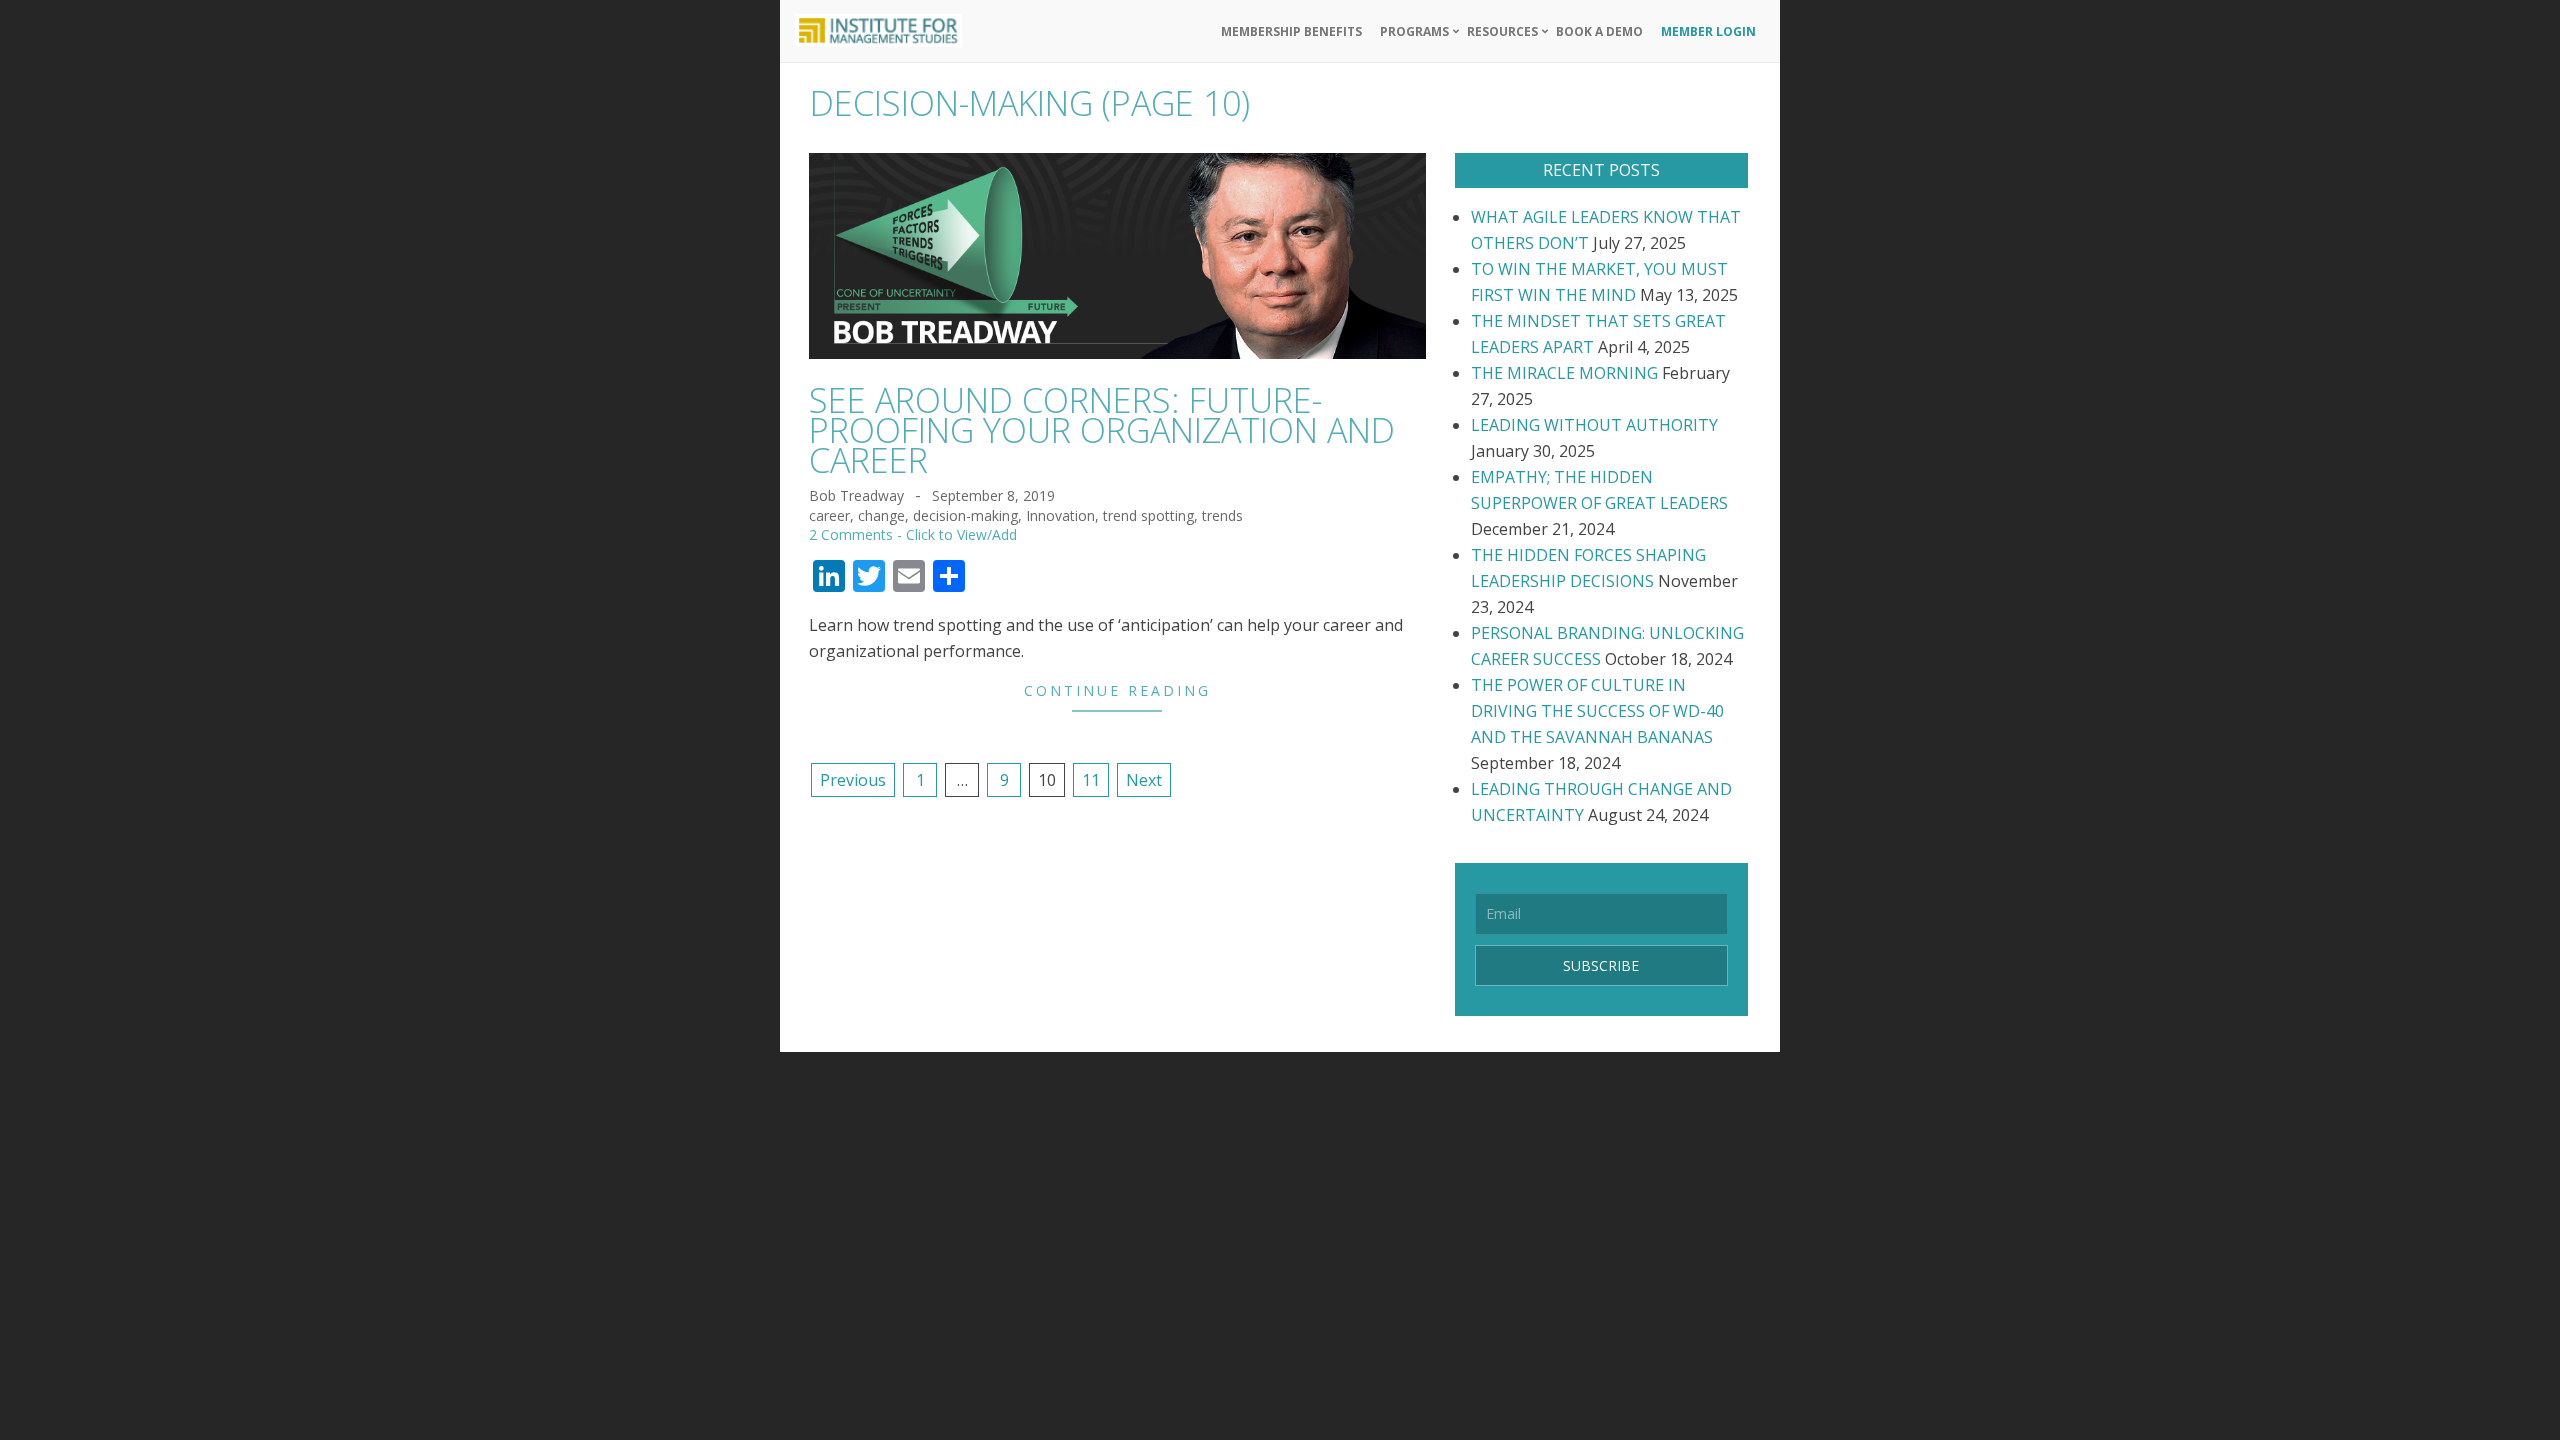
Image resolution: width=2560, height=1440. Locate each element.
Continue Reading (1117, 690)
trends (1222, 515)
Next (1144, 780)
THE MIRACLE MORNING (1564, 373)
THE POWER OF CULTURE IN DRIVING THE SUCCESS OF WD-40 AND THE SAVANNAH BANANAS (1597, 711)
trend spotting (1148, 515)
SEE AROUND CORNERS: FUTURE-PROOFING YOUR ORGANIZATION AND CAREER (1102, 430)
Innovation (1060, 515)
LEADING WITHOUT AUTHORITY (1594, 425)
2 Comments (851, 534)
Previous (853, 780)
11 (1091, 780)
